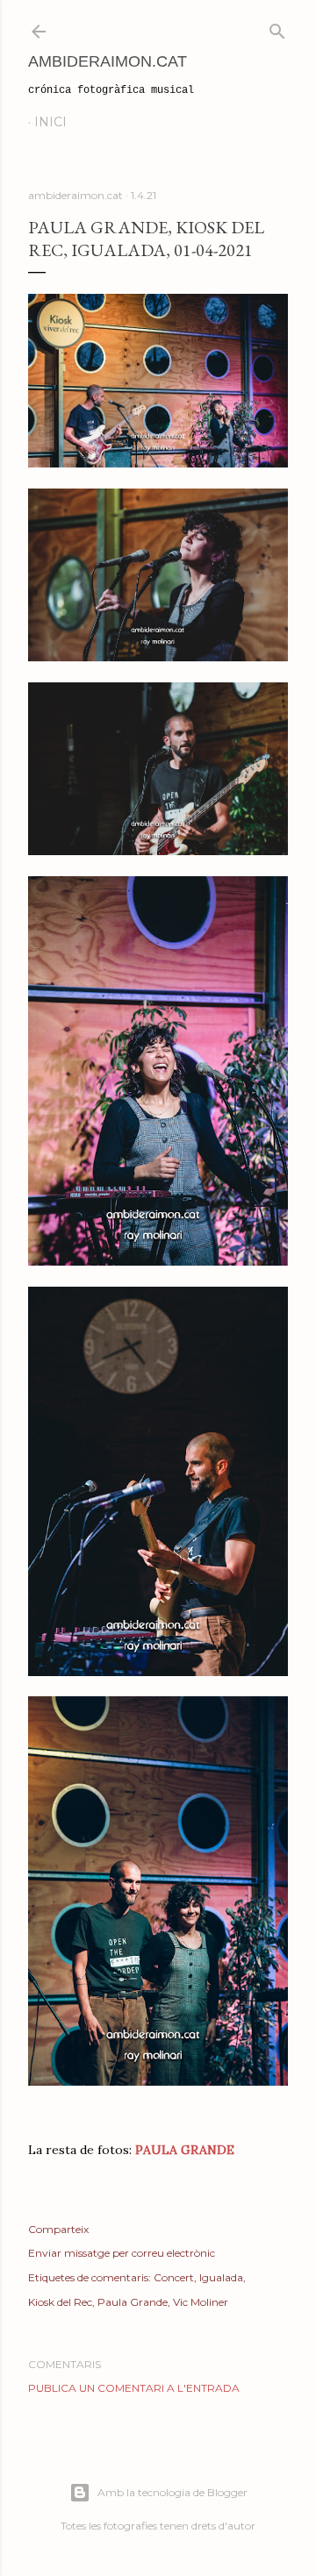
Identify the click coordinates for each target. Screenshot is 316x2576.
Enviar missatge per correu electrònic (122, 2253)
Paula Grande (133, 2302)
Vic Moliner (201, 2302)
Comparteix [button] (58, 2229)
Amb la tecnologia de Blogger (172, 2492)
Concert (174, 2277)
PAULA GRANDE (185, 2150)
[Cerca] (277, 28)
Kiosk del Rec (60, 2302)
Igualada (221, 2277)
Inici (50, 122)
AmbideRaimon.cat (108, 61)
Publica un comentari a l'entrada (134, 2388)
